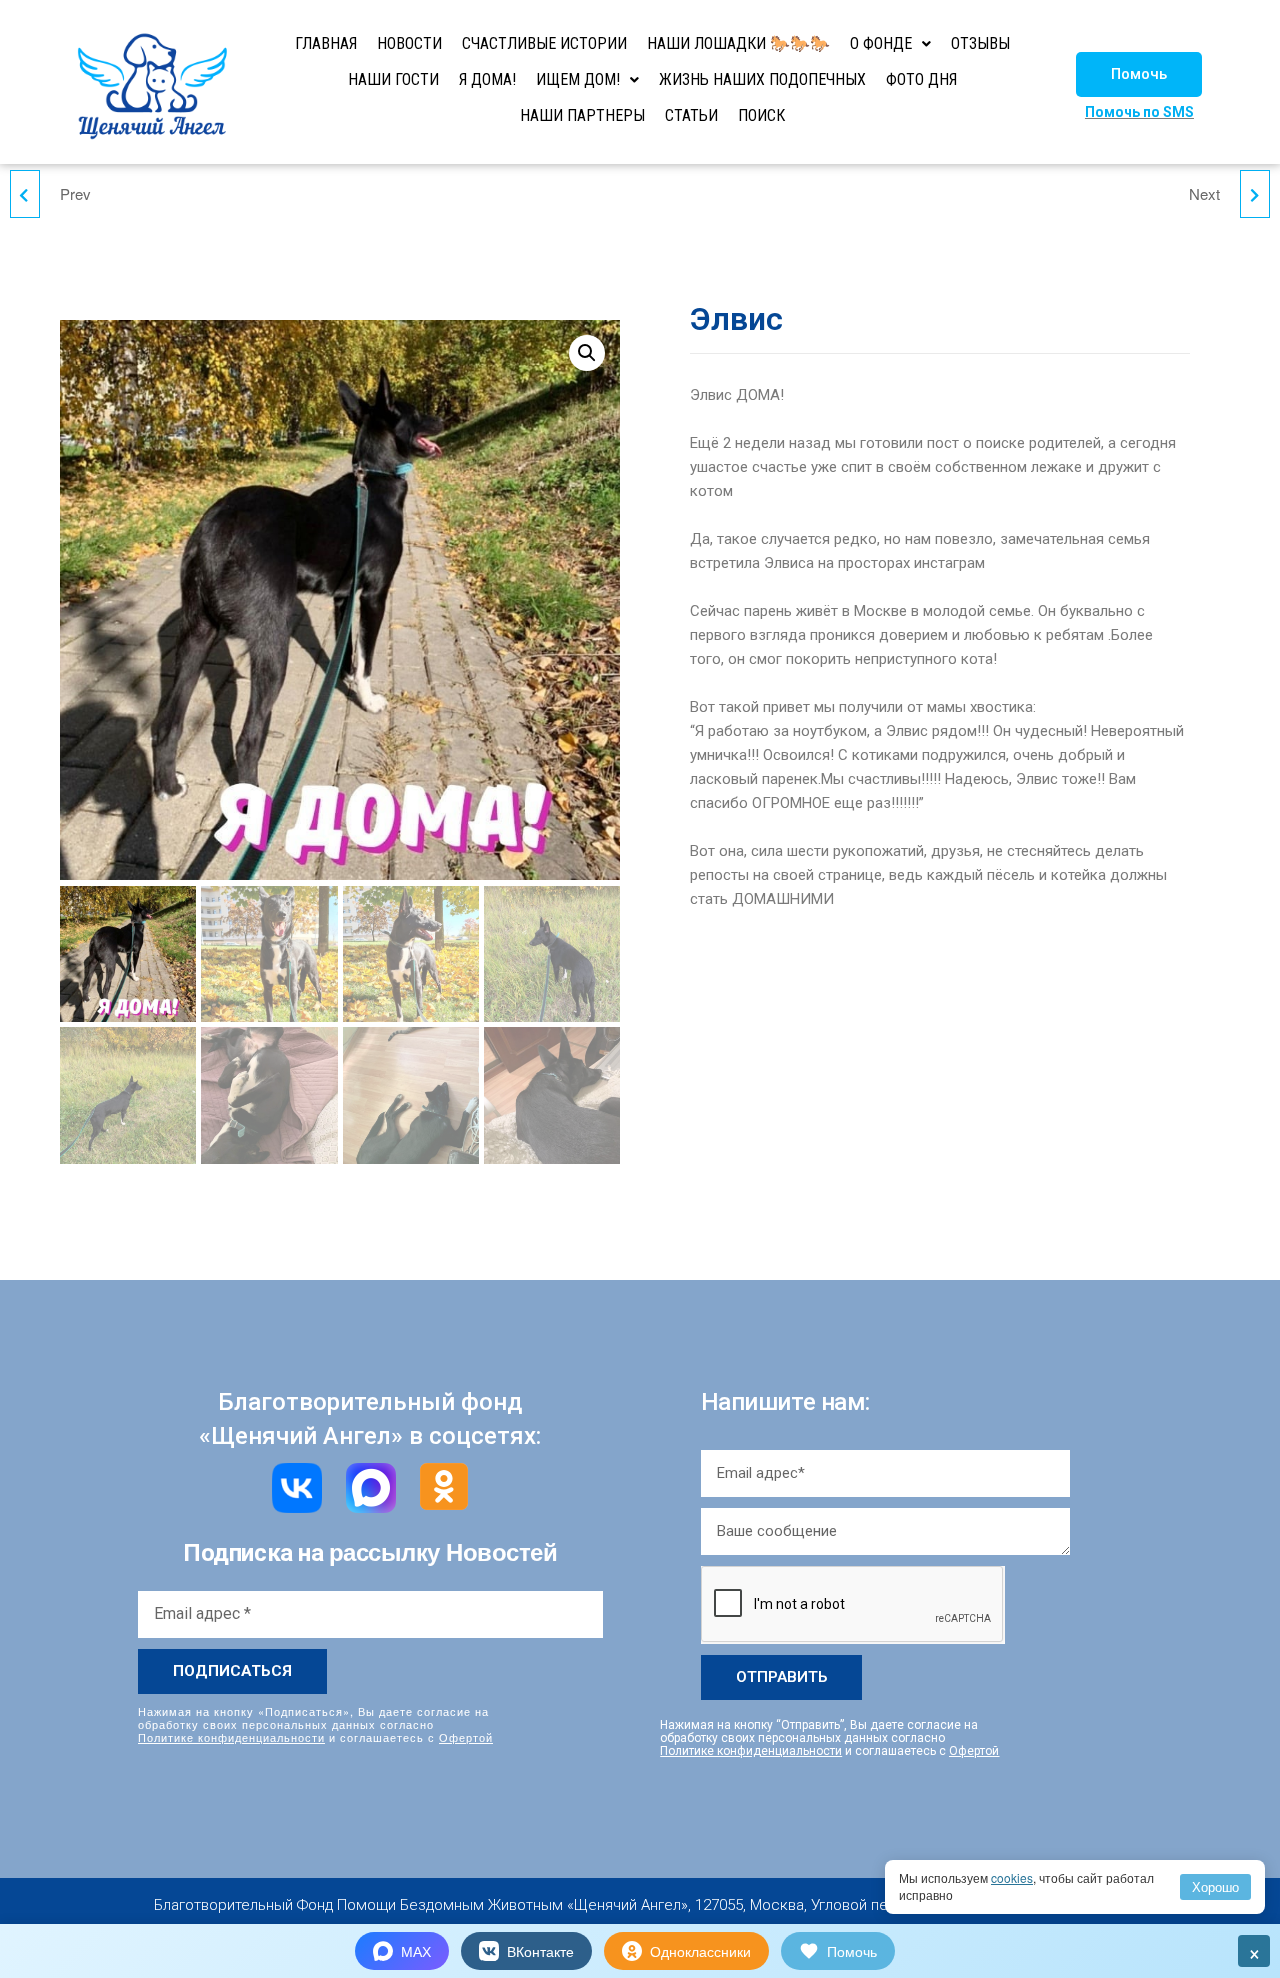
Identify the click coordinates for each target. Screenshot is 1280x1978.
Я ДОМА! (487, 79)
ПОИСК (761, 115)
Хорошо (1215, 1886)
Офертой (466, 1737)
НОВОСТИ (409, 43)
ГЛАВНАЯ (326, 43)
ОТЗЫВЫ (980, 43)
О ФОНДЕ (881, 43)
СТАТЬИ (691, 115)
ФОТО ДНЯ (921, 79)
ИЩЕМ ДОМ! (578, 79)
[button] (1139, 74)
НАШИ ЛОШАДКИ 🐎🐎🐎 (738, 43)
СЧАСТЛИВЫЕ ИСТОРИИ (544, 43)
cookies (1012, 1877)
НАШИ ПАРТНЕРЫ (582, 115)
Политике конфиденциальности (231, 1737)
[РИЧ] (1255, 194)
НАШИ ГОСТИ (393, 79)
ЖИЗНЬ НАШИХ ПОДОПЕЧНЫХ (762, 79)
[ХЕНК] (25, 194)
